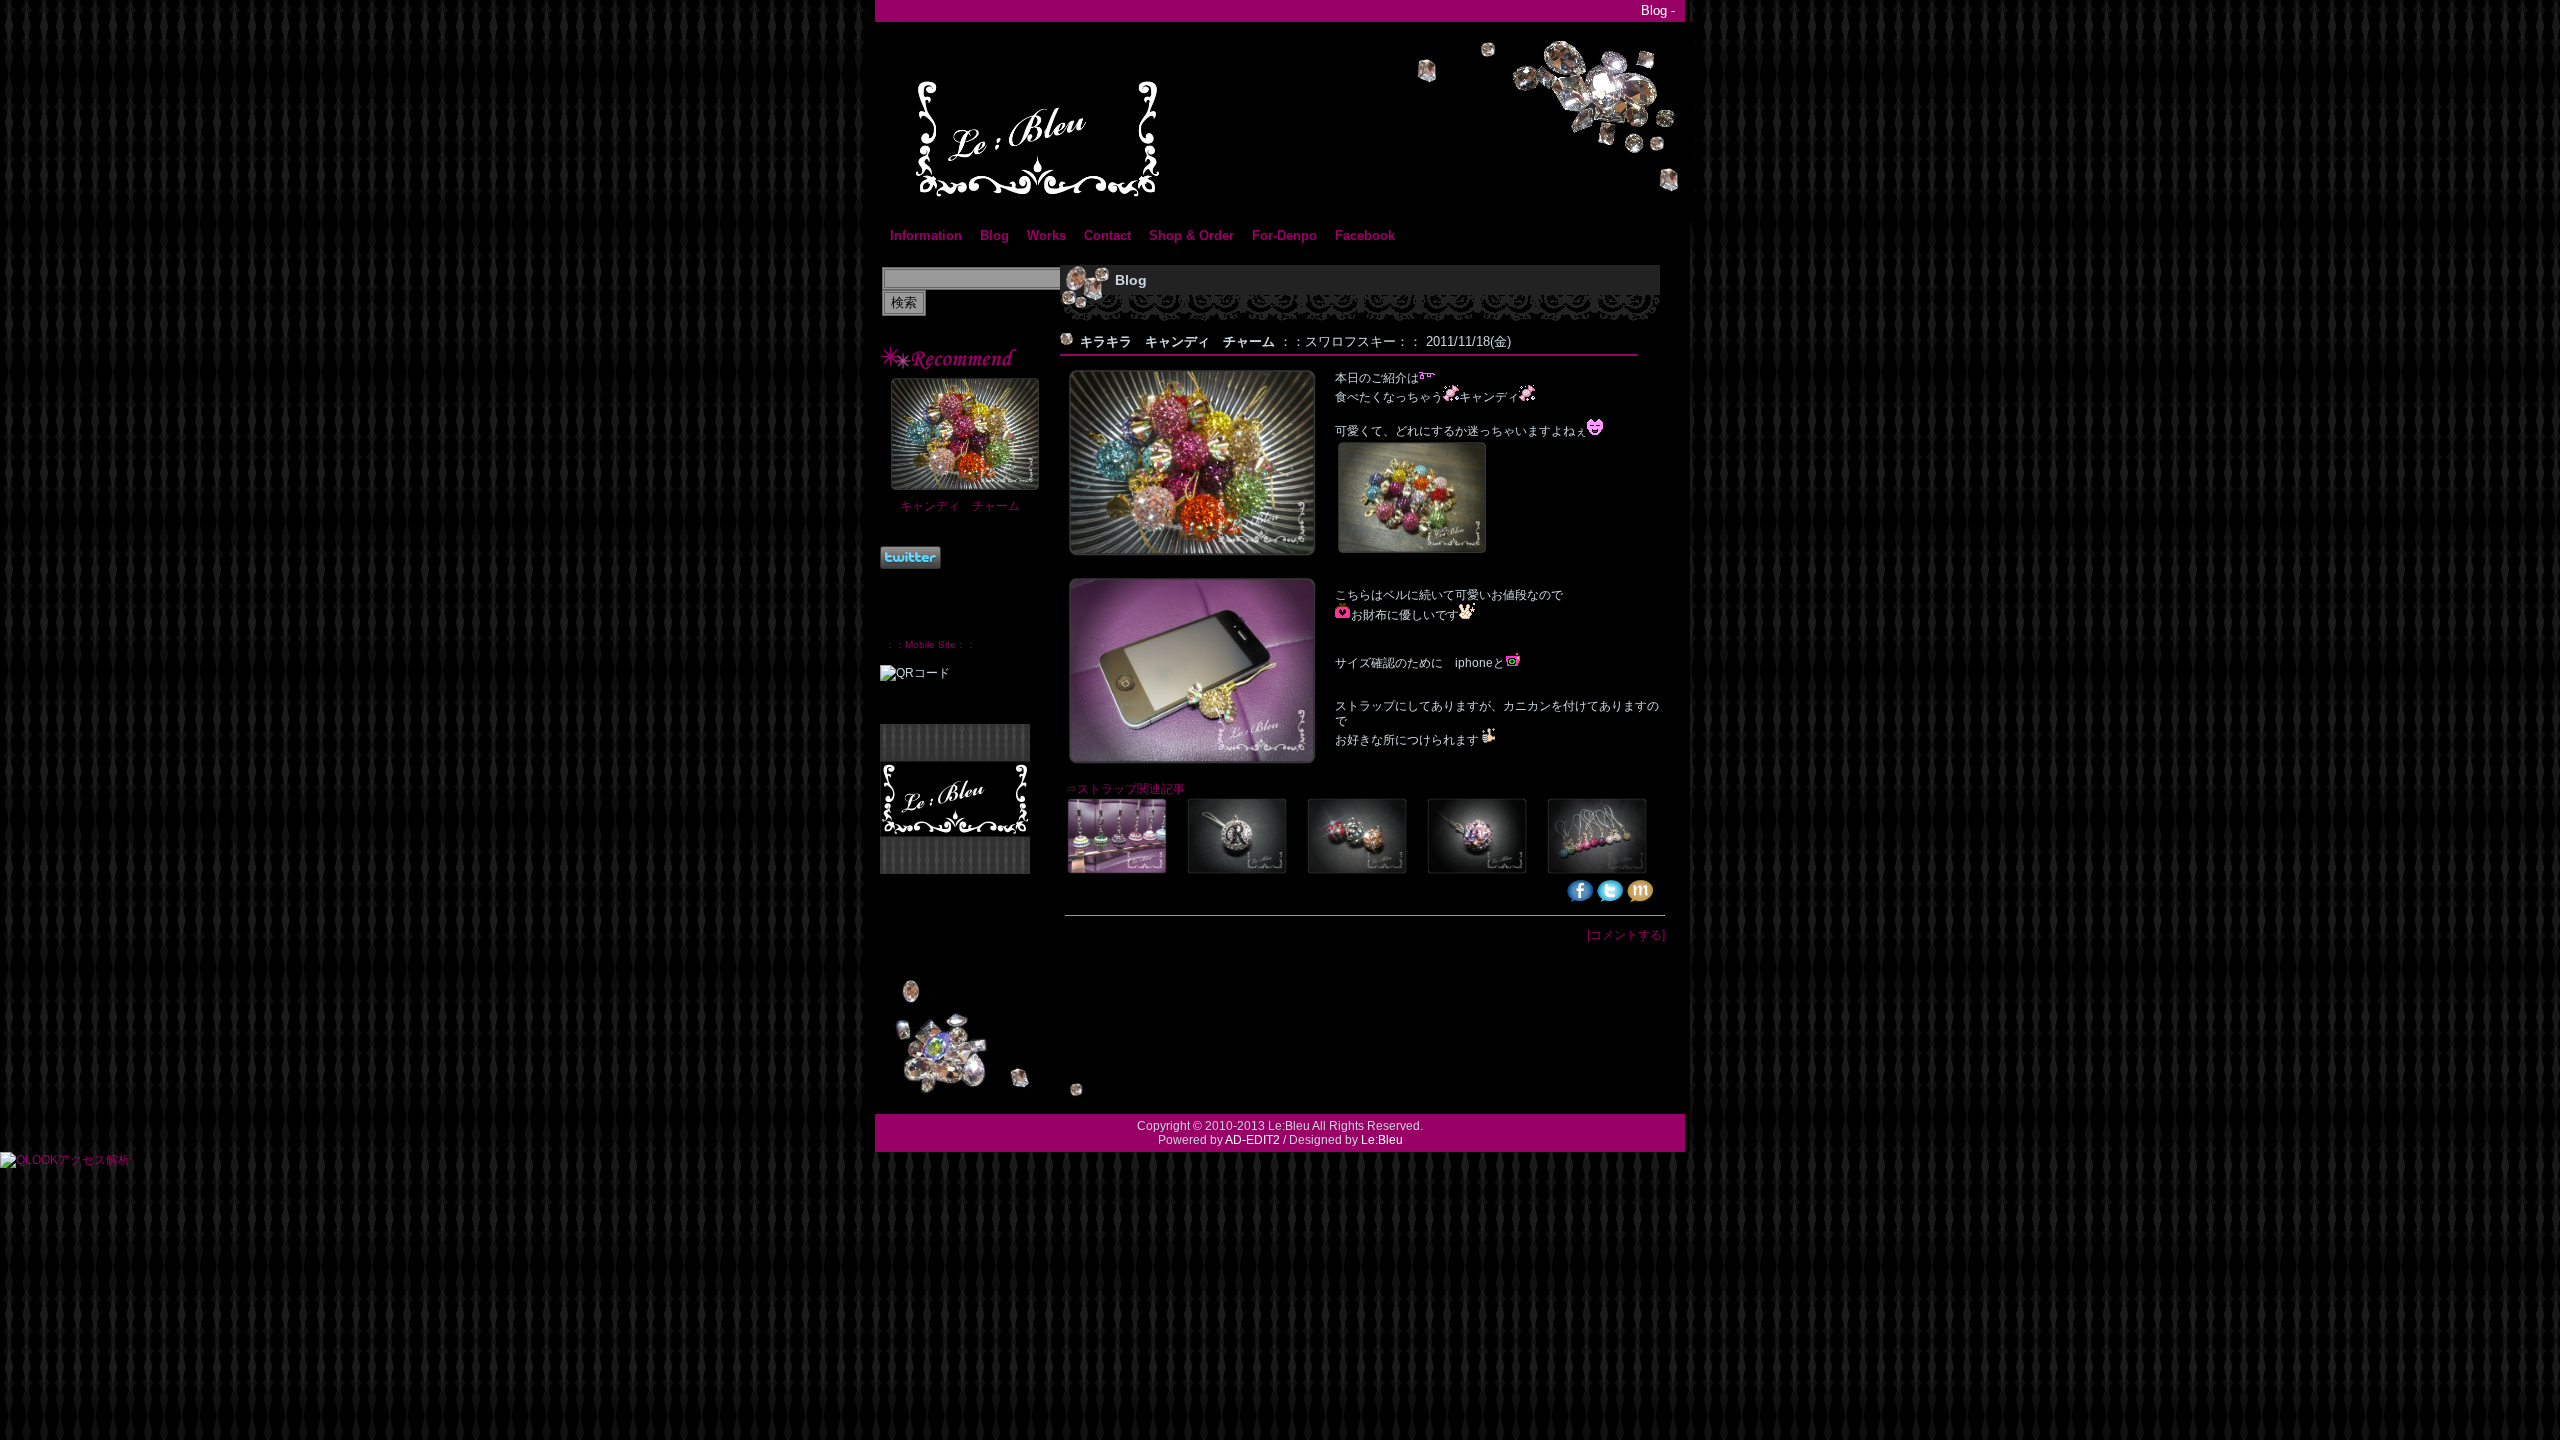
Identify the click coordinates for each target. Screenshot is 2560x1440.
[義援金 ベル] (1605, 872)
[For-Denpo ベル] (1365, 872)
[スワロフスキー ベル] (1485, 872)
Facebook (1365, 235)
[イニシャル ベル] (1245, 872)
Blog (994, 235)
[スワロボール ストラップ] (1125, 872)
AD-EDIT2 (1252, 1140)
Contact (1107, 235)
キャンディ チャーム (960, 506)
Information (926, 235)
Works (1046, 235)
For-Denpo (1284, 235)
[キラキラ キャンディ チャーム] (1420, 552)
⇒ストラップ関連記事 (1125, 789)
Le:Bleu (1382, 1140)
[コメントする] (1626, 935)
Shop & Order (1191, 235)
